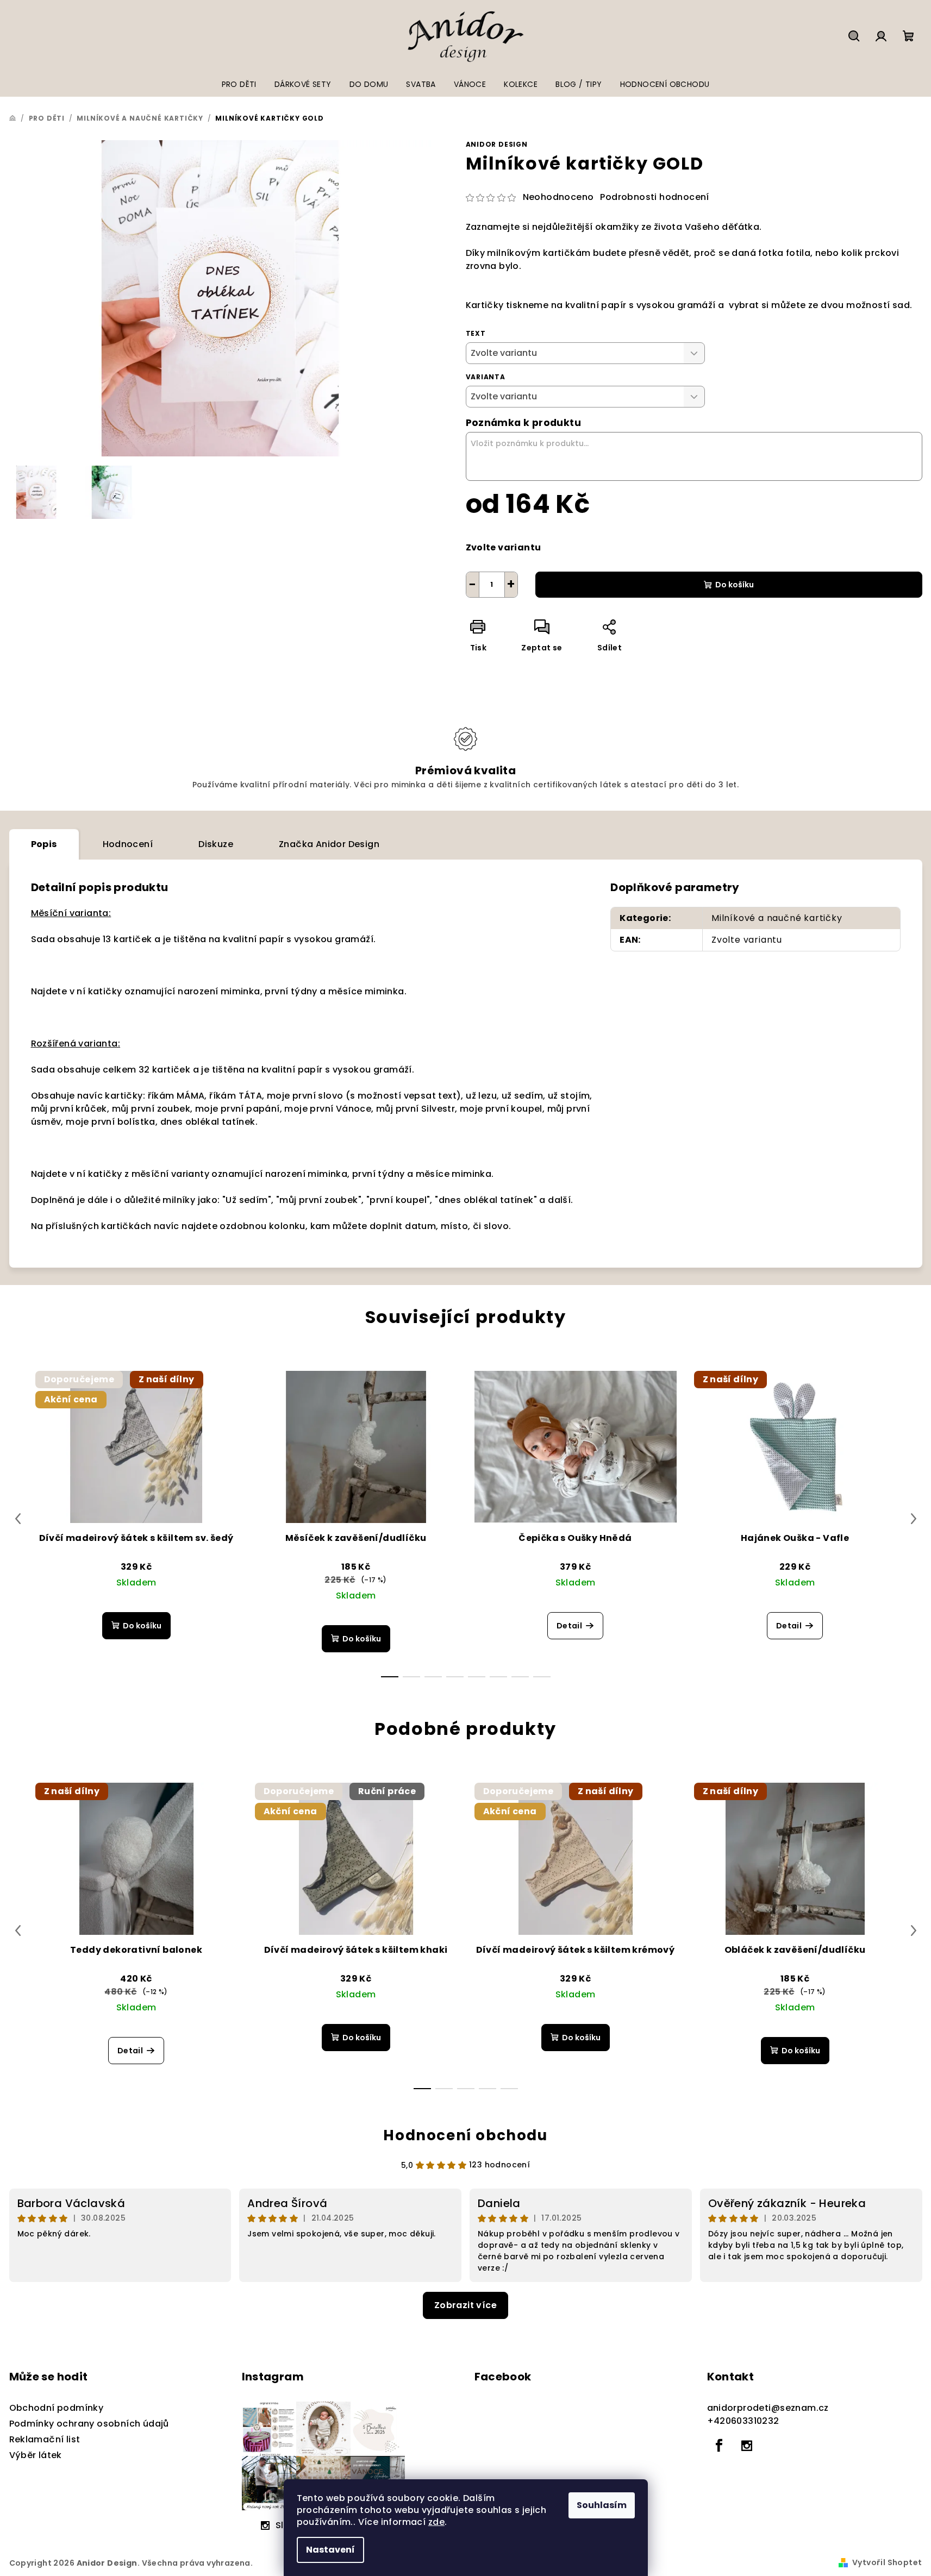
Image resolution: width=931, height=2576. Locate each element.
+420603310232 (743, 2421)
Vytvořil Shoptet (887, 2562)
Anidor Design (497, 144)
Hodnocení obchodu (465, 2135)
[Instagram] (747, 2446)
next (914, 1519)
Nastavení (330, 2550)
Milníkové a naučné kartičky (777, 918)
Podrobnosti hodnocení (654, 197)
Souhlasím (602, 2505)
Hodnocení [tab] (128, 844)
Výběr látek (36, 2455)
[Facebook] (720, 2446)
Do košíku (735, 585)
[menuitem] (239, 84)
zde (436, 2522)
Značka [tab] (329, 844)
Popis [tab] (44, 844)
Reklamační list (45, 2439)
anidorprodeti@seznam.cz (768, 2408)
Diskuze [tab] (216, 844)
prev (18, 1519)
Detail (569, 1626)
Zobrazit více (465, 2305)
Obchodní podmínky (57, 2408)
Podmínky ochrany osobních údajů (89, 2424)
